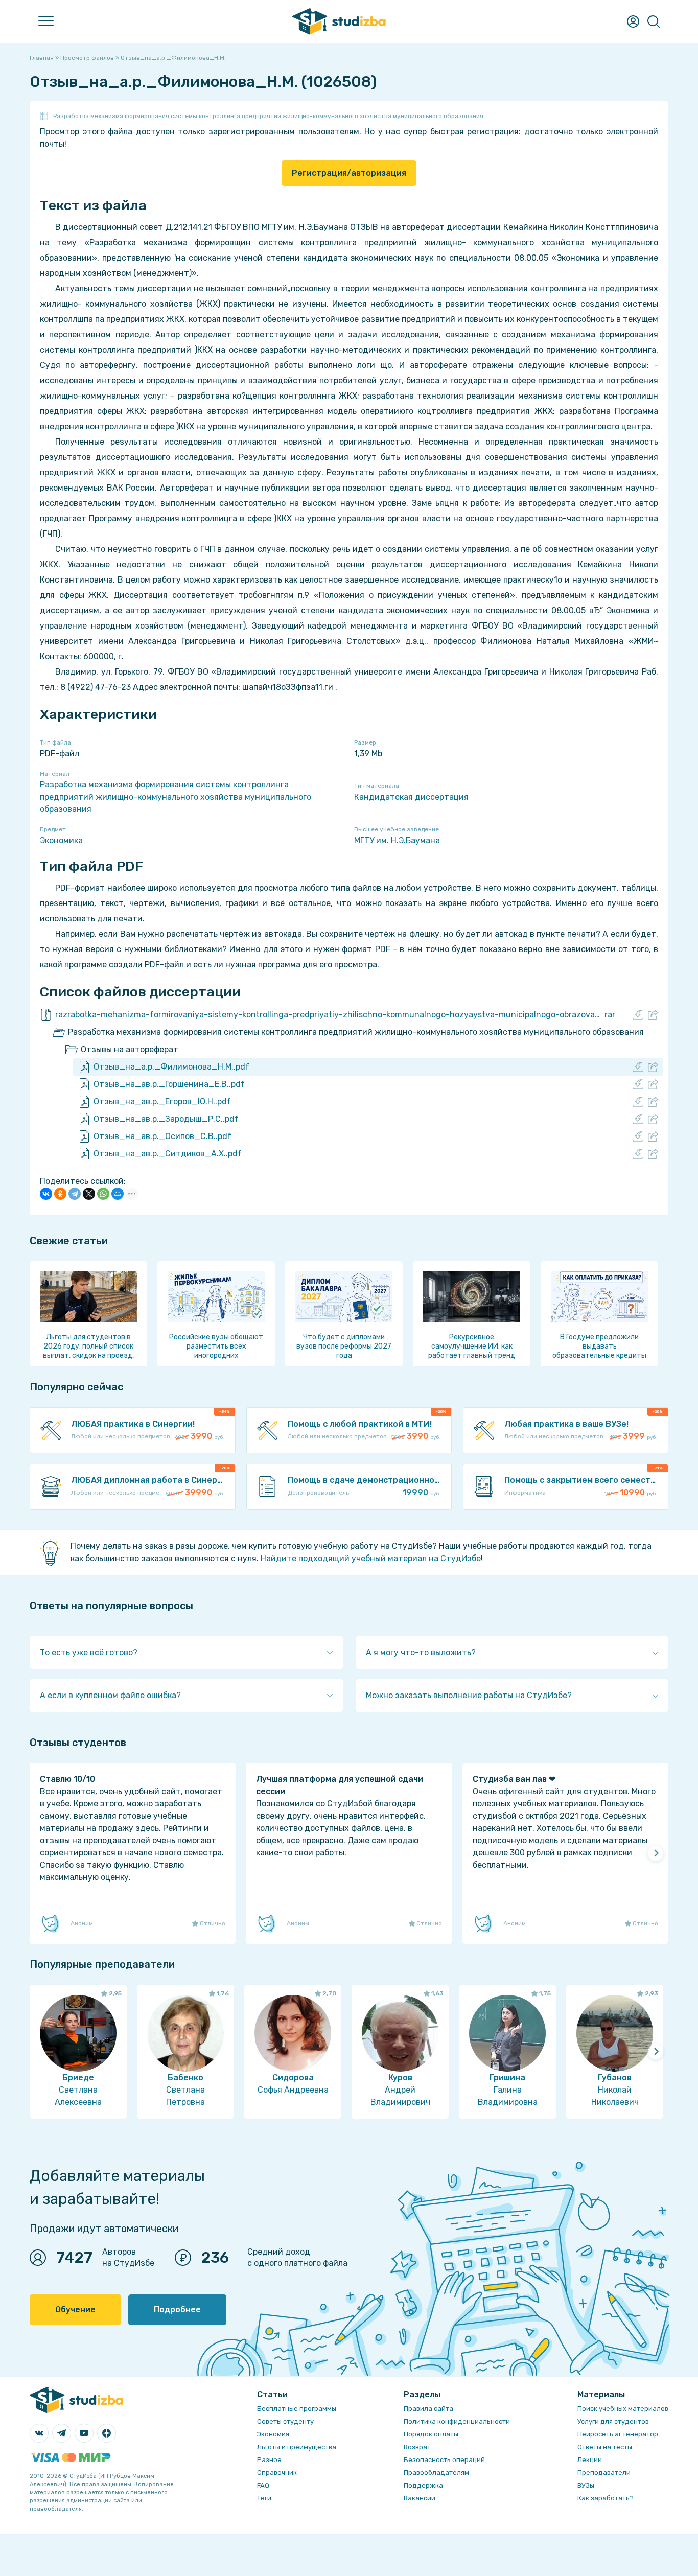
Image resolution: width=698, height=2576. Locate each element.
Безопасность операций (444, 2460)
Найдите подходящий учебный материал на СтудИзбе (371, 1558)
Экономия (273, 2434)
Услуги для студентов (613, 2421)
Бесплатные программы (297, 2409)
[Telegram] (75, 1194)
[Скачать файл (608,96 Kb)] (638, 1154)
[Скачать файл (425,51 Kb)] (638, 1084)
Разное (269, 2460)
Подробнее (177, 2310)
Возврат (417, 2447)
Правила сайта (428, 2409)
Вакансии (420, 2498)
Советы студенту (285, 2421)
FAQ (263, 2485)
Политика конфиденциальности (457, 2421)
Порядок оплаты (431, 2434)
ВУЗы (586, 2485)
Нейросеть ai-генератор (618, 2434)
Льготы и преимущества (297, 2447)
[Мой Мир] (118, 1194)
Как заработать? (606, 2498)
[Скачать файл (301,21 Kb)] (638, 1119)
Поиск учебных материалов (623, 2409)
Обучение (75, 2310)
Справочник (277, 2473)
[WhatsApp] (103, 1194)
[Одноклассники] (60, 1194)
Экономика (61, 840)
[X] (89, 1194)
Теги (264, 2498)
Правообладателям (436, 2473)
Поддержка (423, 2485)
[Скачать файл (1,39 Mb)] (638, 1067)
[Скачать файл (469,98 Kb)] (638, 1102)
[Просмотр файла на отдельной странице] (653, 1015)
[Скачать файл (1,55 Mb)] (638, 1136)
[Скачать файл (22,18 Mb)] (638, 1015)
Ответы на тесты (605, 2447)
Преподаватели (604, 2473)
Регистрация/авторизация (349, 173)
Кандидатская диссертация (411, 797)
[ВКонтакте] (46, 1194)
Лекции (590, 2460)
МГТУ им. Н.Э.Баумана (397, 840)
